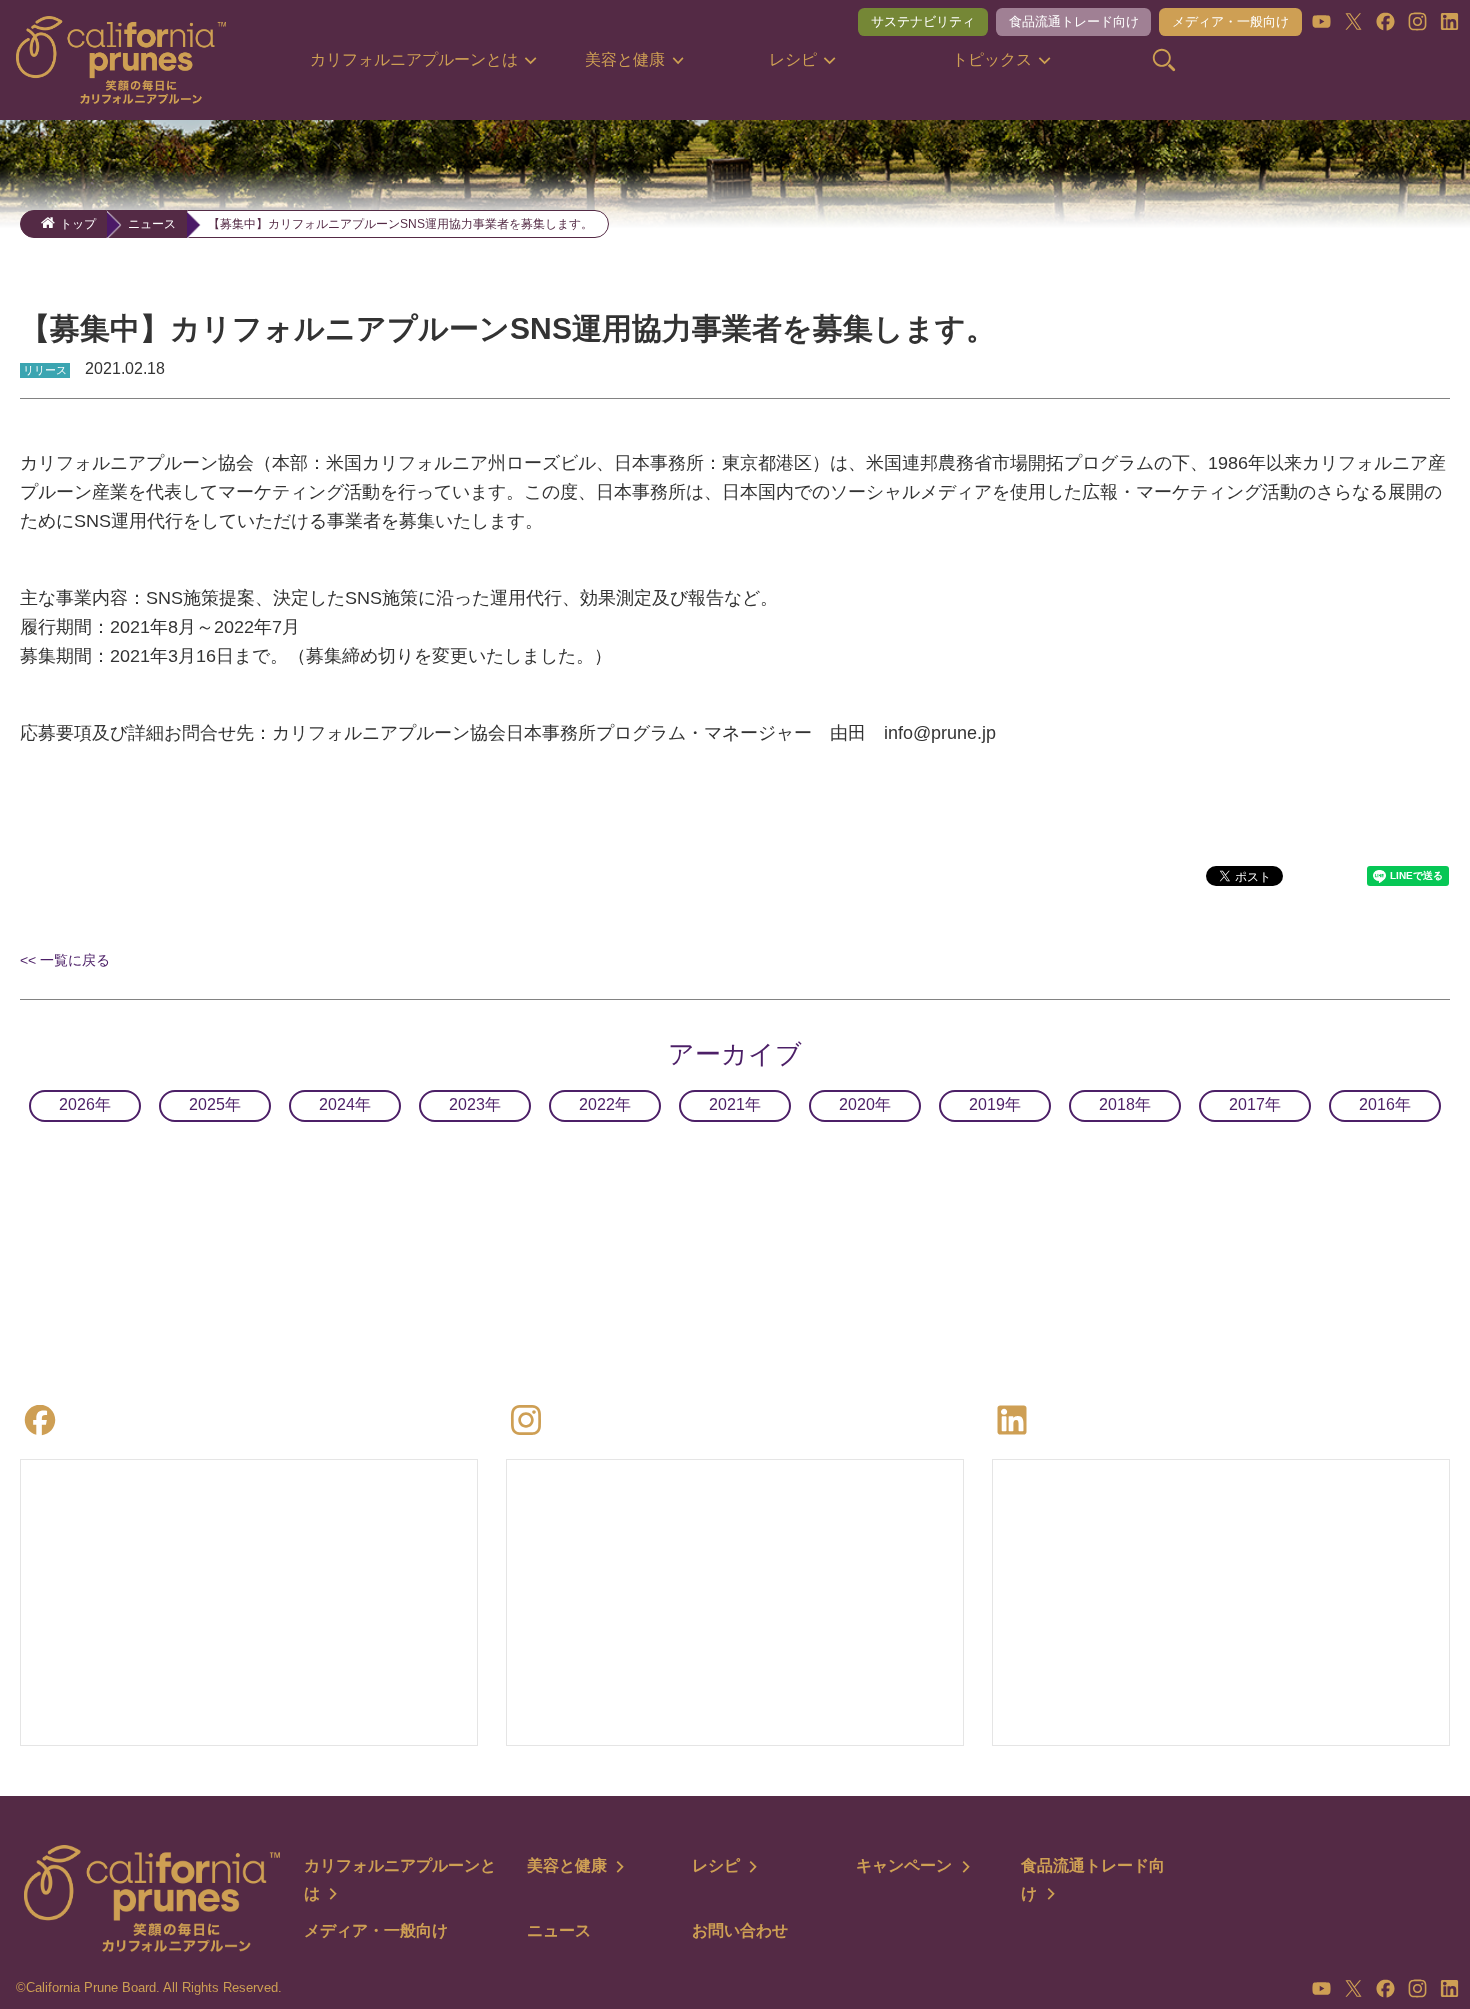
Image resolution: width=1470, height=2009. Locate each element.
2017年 (1255, 1104)
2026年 (85, 1104)
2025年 (215, 1104)
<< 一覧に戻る (65, 960)
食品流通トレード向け (1074, 21)
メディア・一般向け (1230, 21)
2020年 (865, 1104)
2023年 (475, 1104)
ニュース (152, 224)
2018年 (1125, 1104)
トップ (78, 224)
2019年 (995, 1104)
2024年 (345, 1104)
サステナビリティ (923, 21)
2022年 (605, 1104)
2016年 (1385, 1104)
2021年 (735, 1104)
